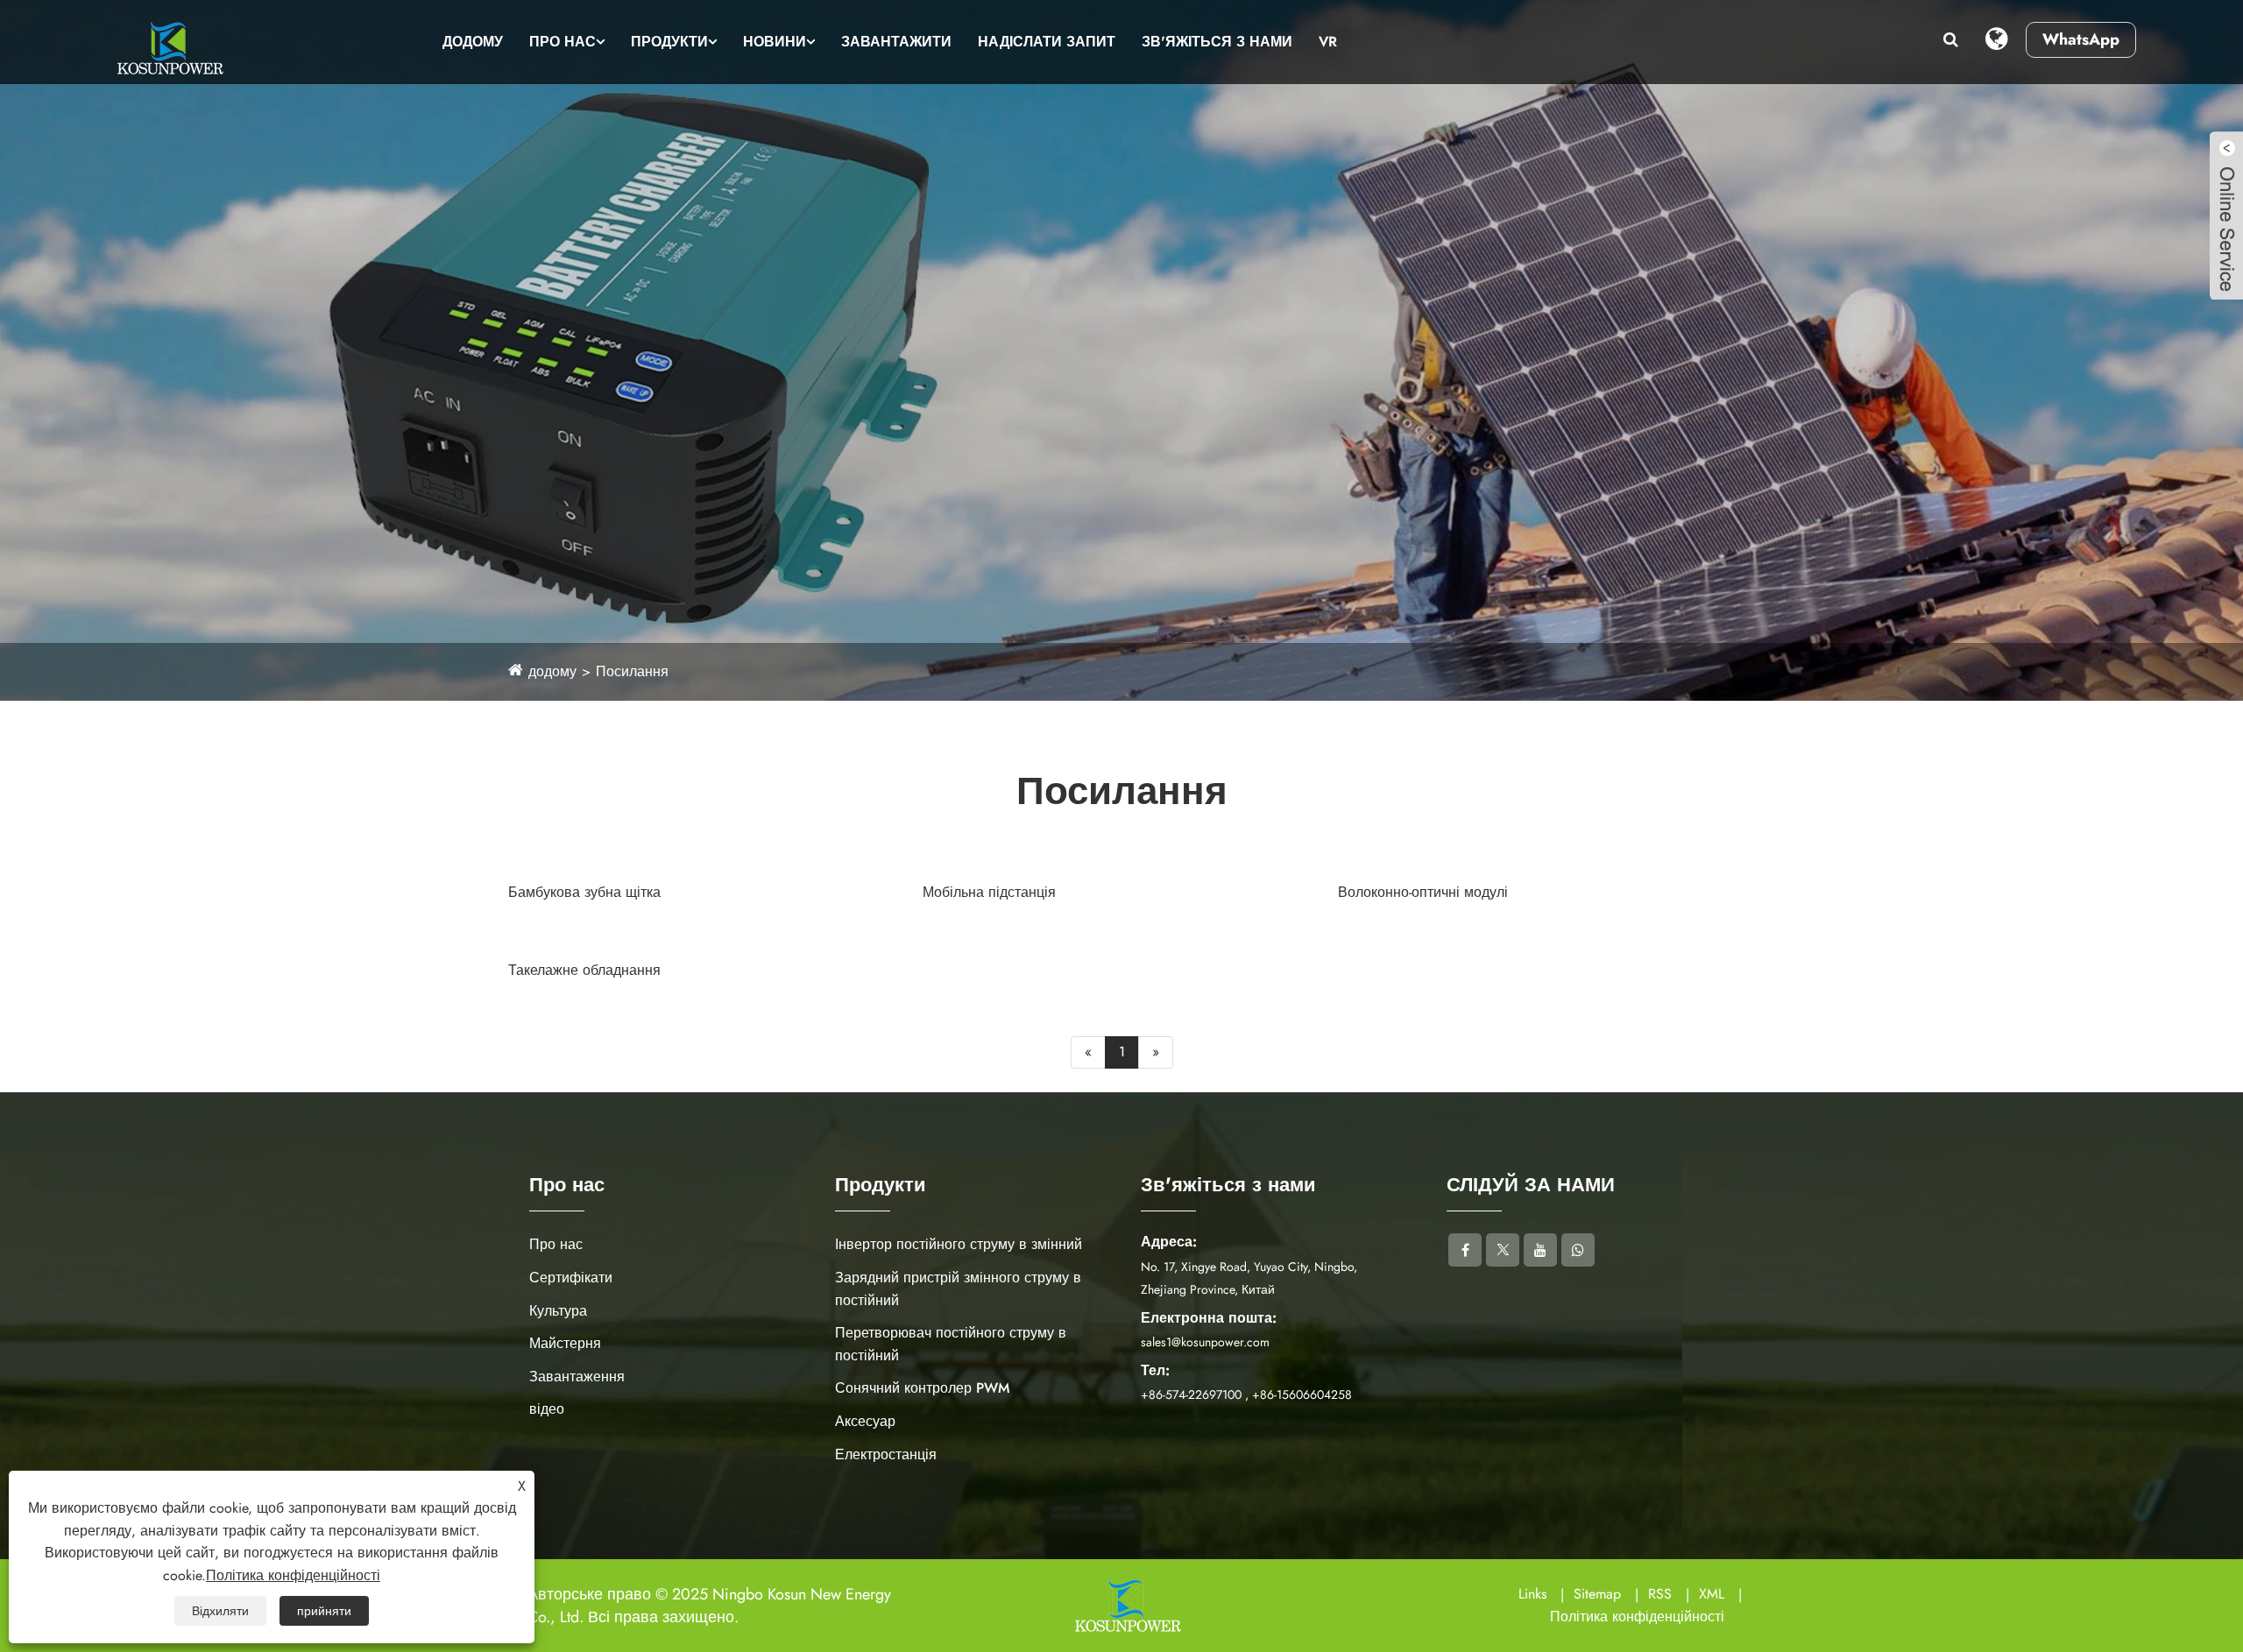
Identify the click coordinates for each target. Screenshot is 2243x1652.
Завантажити (896, 42)
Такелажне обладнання (584, 970)
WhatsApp (2081, 39)
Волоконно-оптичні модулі (1423, 892)
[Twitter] (1503, 1250)
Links (1532, 1594)
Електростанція (886, 1454)
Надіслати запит (1047, 42)
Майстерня (565, 1343)
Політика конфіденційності (1637, 1617)
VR (1328, 42)
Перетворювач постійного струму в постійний (951, 1344)
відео (547, 1409)
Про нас (563, 42)
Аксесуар (865, 1421)
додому (473, 42)
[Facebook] (1465, 1250)
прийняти (324, 1611)
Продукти (669, 42)
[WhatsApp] (1578, 1250)
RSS (1660, 1594)
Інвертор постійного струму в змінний (959, 1244)
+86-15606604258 (1302, 1394)
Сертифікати (571, 1278)
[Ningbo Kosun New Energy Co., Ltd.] (168, 48)
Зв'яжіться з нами (1217, 42)
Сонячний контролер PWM (922, 1388)
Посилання (632, 671)
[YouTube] (1540, 1250)
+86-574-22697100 (1191, 1394)
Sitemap (1597, 1594)
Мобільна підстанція (989, 892)
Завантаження (577, 1377)
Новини (775, 42)
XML (1712, 1594)
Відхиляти (220, 1611)
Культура (558, 1311)
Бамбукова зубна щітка (584, 892)
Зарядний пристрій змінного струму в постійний (958, 1289)
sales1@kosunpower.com (1205, 1342)
